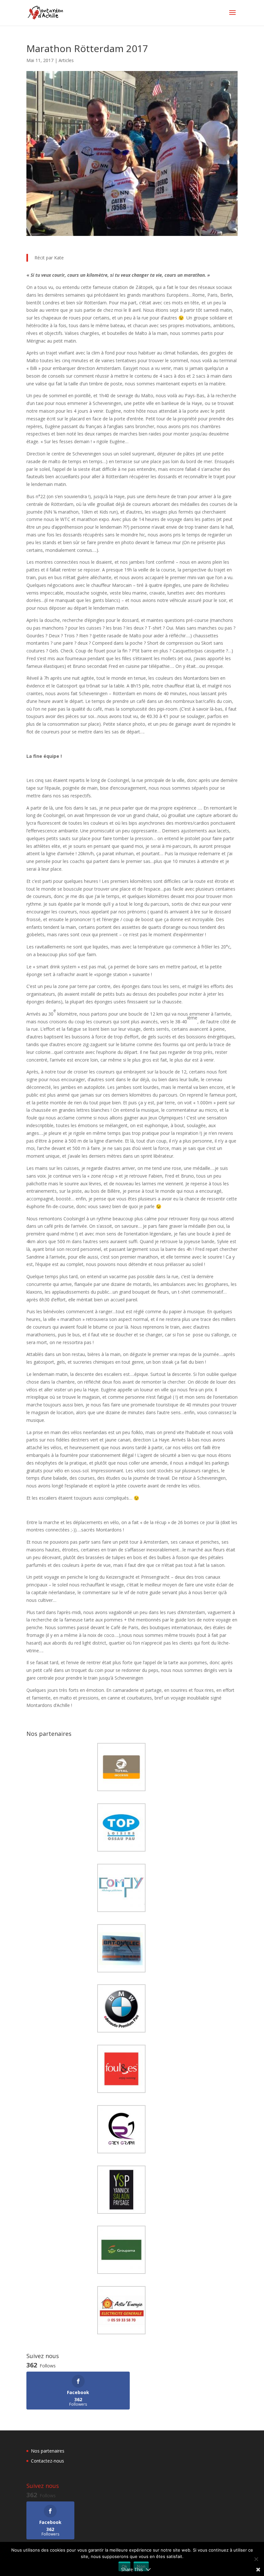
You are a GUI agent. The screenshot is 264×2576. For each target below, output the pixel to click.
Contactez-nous (47, 2461)
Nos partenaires (48, 2451)
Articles (66, 60)
